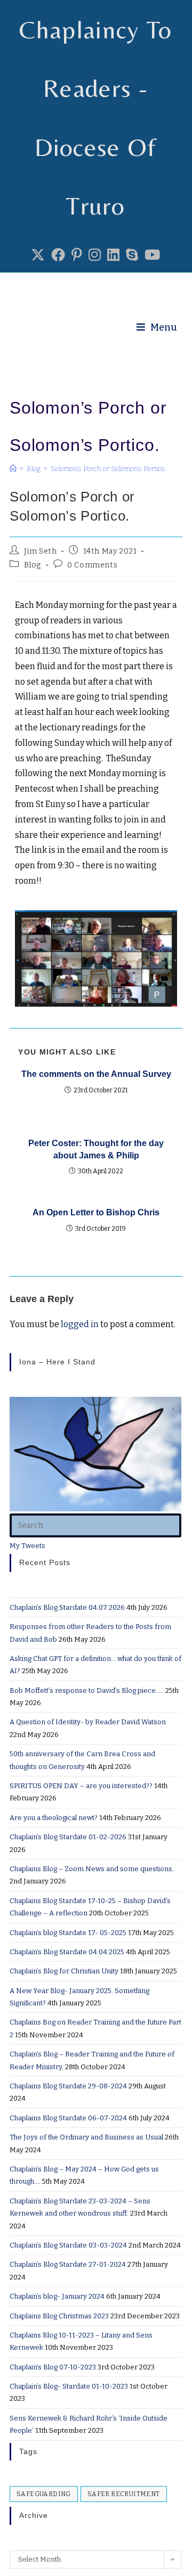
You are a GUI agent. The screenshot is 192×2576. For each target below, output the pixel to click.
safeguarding (44, 2494)
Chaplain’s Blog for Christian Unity (64, 1971)
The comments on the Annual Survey (96, 1074)
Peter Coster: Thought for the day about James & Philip (96, 1149)
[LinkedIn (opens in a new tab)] (113, 256)
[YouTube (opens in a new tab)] (152, 256)
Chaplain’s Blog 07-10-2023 (53, 2367)
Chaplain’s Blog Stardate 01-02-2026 (68, 1837)
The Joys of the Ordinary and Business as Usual (86, 2137)
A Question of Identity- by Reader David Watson (88, 1722)
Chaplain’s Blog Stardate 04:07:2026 (67, 1607)
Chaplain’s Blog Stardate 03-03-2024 (68, 2245)
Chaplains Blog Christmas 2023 (59, 2316)
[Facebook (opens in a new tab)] (58, 256)
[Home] (13, 469)
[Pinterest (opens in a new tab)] (77, 256)
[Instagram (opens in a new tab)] (95, 256)
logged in (80, 1324)
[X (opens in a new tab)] (38, 256)
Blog (33, 565)
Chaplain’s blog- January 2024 (57, 2296)
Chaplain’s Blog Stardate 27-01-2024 (68, 2264)
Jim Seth (41, 551)
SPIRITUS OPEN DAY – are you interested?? (81, 1786)
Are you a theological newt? (54, 1818)
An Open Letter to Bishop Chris (96, 1212)
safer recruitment (124, 2494)
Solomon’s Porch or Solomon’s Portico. (109, 469)
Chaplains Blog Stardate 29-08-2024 (68, 2086)
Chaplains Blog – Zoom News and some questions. (92, 1869)
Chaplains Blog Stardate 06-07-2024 (68, 2118)
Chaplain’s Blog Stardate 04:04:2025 (67, 1952)
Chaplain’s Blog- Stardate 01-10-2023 (69, 2386)
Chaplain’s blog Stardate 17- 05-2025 (68, 1933)
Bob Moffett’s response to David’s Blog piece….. (87, 1690)
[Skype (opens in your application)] (132, 256)
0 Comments (92, 565)
